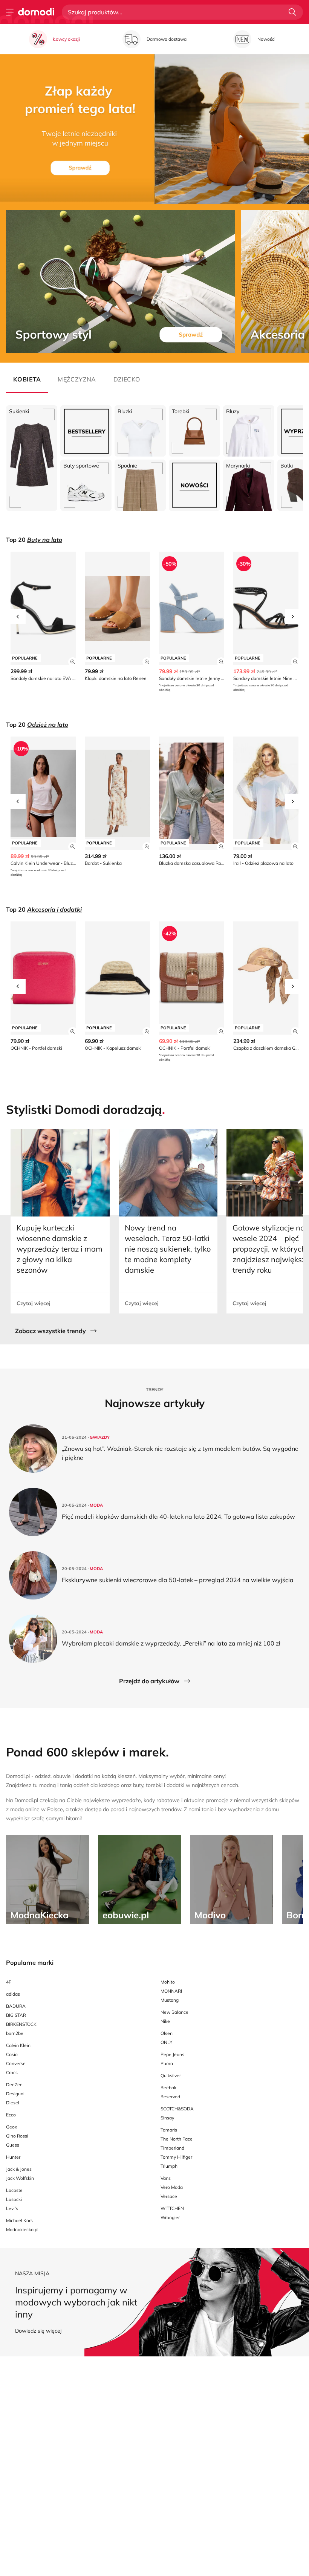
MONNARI (171, 1991)
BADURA (16, 2006)
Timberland (172, 2148)
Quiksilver (171, 2075)
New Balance (174, 2012)
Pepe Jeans (172, 2054)
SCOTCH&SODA (177, 2109)
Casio (12, 2054)
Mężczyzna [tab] (77, 379)
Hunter (13, 2157)
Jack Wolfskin (20, 2178)
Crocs (12, 2072)
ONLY (166, 2042)
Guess (13, 2145)
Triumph (169, 2166)
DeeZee (14, 2085)
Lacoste (14, 2190)
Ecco (11, 2115)
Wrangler (170, 2217)
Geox (11, 2127)
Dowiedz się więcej (38, 2331)
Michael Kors (19, 2220)
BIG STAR (16, 2015)
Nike (165, 2021)
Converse (16, 2063)
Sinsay (167, 2118)
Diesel (13, 2103)
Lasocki (14, 2199)
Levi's (12, 2208)
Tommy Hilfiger (176, 2157)
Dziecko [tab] (127, 379)
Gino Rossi (17, 2136)
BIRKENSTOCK (21, 2024)
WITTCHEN (172, 2208)
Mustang (170, 2000)
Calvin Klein (18, 2045)
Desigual (15, 2094)
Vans (166, 2178)
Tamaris (169, 2130)
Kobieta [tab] (27, 379)
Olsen (167, 2033)
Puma (167, 2063)
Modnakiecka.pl (22, 2229)
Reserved (170, 2097)
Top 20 (34, 540)
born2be (15, 2033)
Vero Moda (172, 2187)
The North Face (177, 2139)
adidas (13, 1994)
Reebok (168, 2088)
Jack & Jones (19, 2169)
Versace (169, 2196)
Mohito (168, 1982)
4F (9, 1982)
